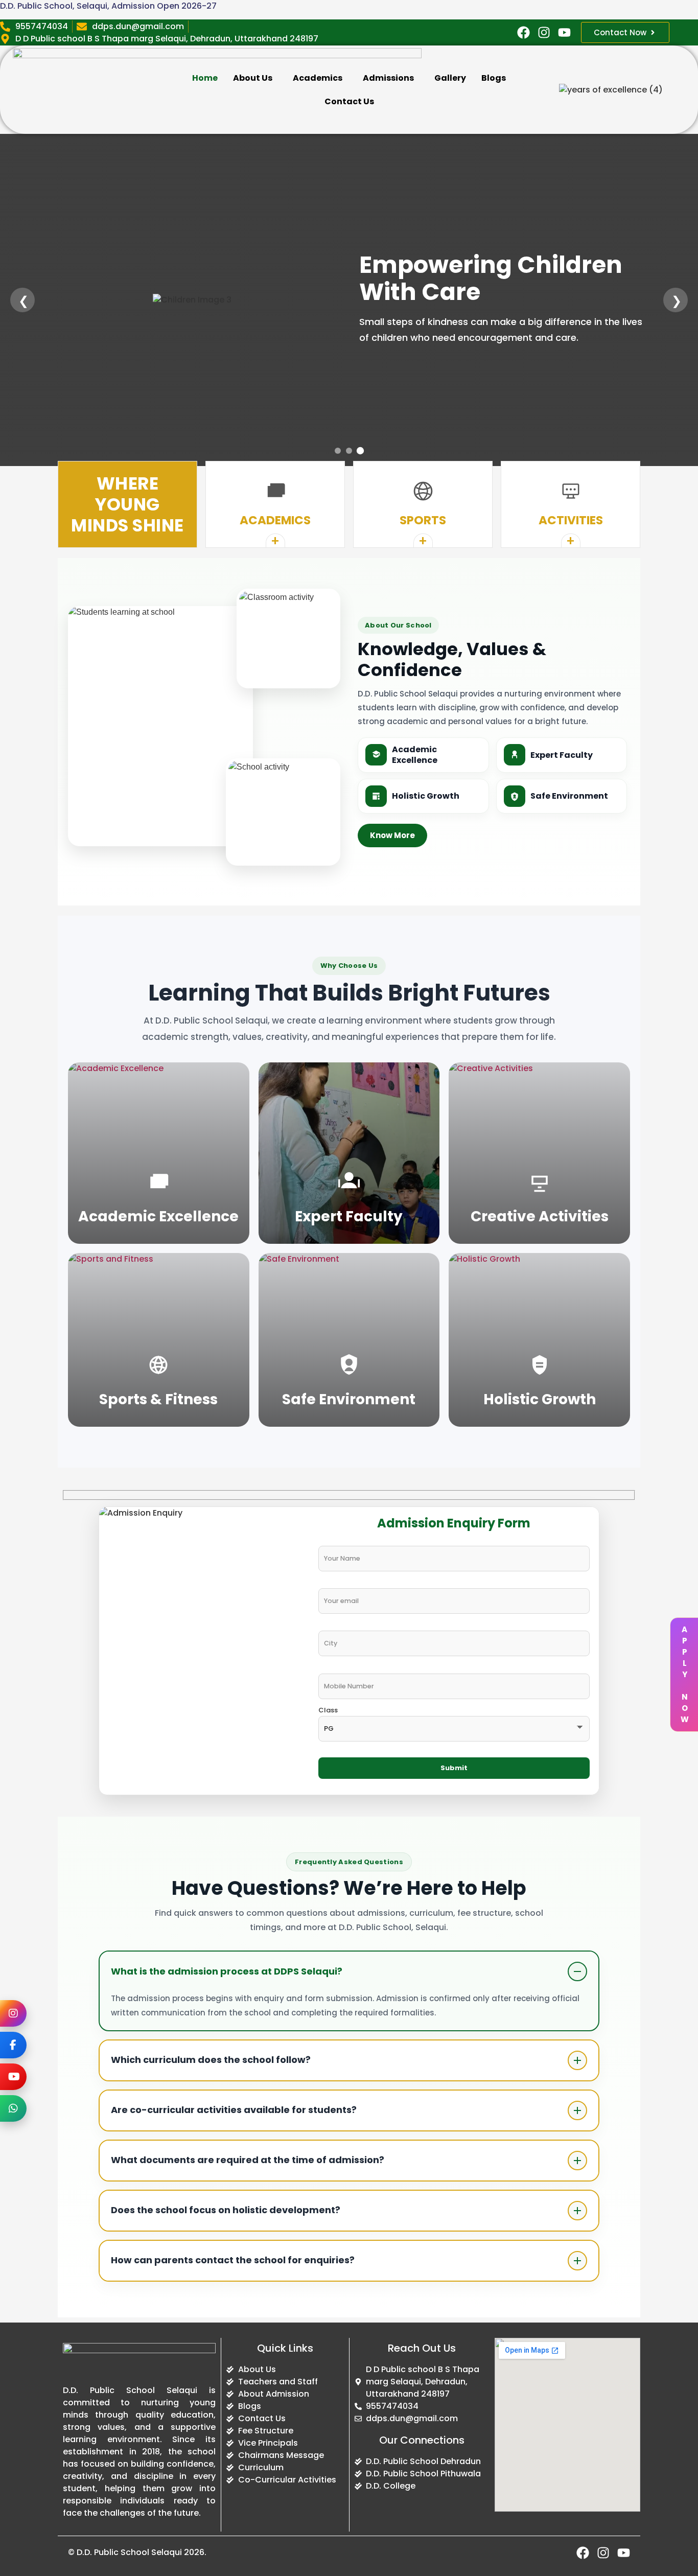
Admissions (388, 78)
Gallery (450, 78)
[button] (255, 78)
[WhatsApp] (13, 2108)
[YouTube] (13, 2077)
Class (328, 1711)
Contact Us (349, 101)
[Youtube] (564, 32)
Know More (392, 835)
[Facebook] (13, 2045)
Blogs (494, 78)
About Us (253, 78)
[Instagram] (13, 2013)
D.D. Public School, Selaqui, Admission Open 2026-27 (108, 6)
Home (205, 78)
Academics (318, 78)
